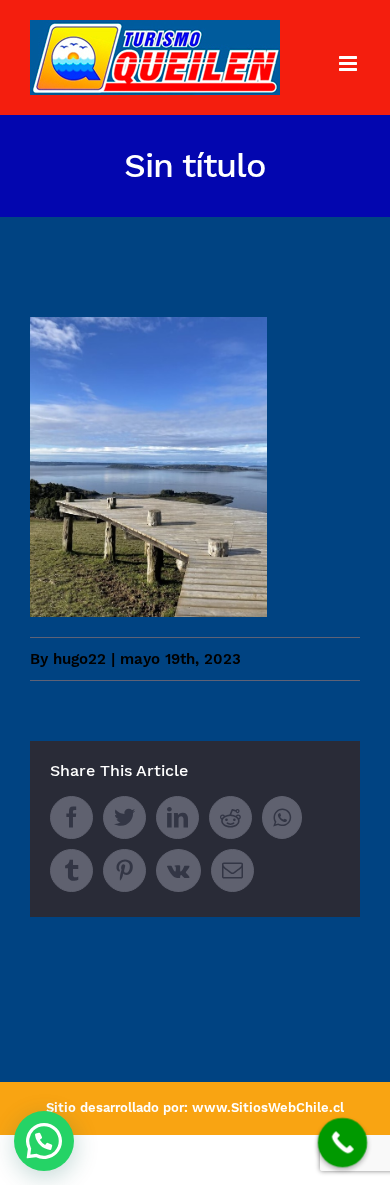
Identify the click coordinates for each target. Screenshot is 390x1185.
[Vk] (178, 870)
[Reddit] (230, 817)
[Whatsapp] (282, 817)
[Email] (232, 870)
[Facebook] (71, 817)
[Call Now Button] (343, 1143)
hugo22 (79, 659)
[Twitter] (124, 817)
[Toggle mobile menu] (349, 63)
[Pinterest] (124, 870)
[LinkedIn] (177, 817)
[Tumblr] (71, 870)
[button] (44, 1141)
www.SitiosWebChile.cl (268, 1107)
